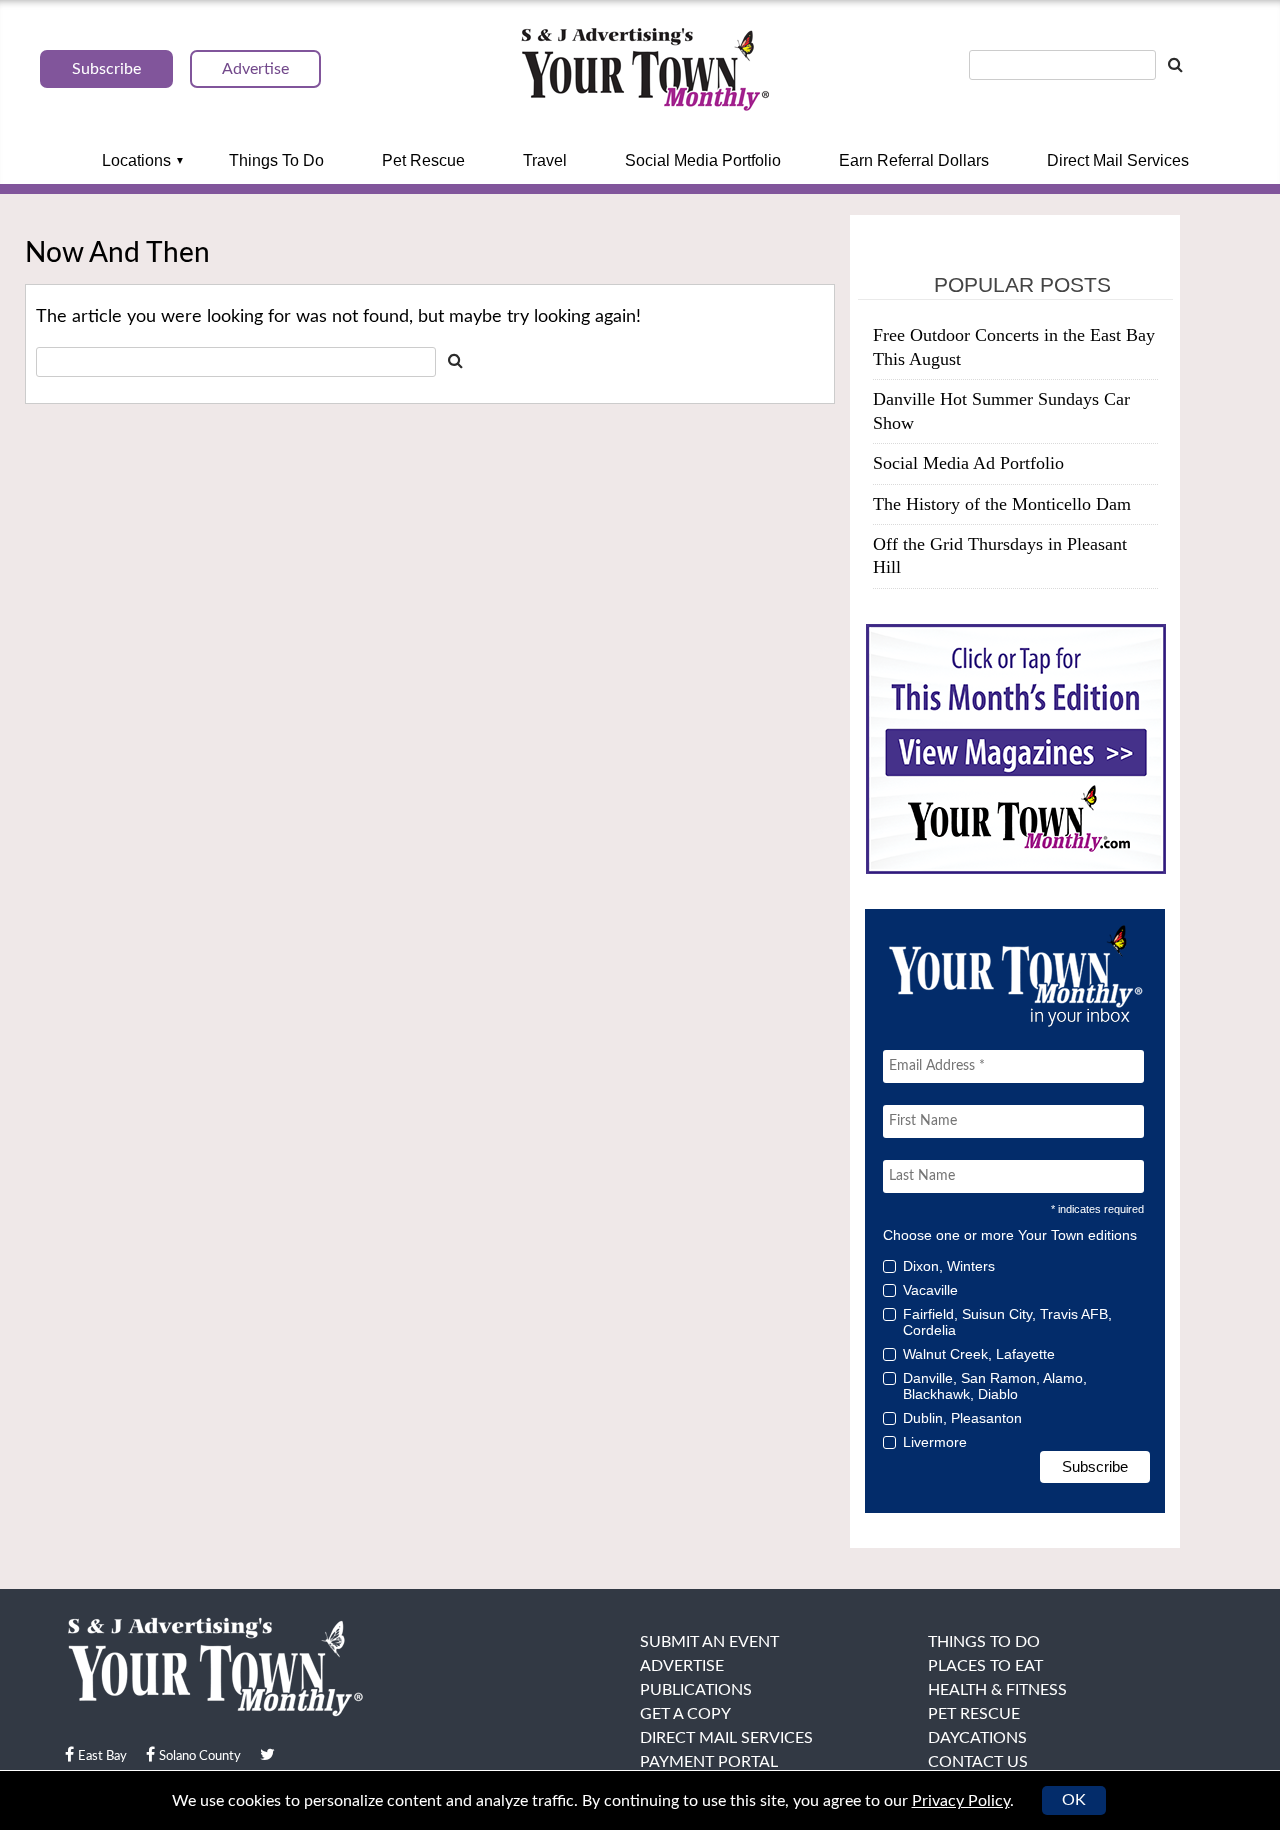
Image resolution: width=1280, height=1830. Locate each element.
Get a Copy (685, 1714)
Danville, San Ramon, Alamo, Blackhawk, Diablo (995, 1386)
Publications (696, 1690)
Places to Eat (985, 1666)
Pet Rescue (423, 160)
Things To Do (276, 160)
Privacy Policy (961, 1801)
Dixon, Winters (949, 1266)
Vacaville (930, 1290)
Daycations (977, 1738)
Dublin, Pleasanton (962, 1418)
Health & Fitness (997, 1690)
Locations (136, 160)
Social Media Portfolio (703, 160)
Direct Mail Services (1118, 160)
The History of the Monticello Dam (1002, 504)
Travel (545, 160)
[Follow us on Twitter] (267, 1755)
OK (1074, 1800)
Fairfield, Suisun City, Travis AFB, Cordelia (1007, 1322)
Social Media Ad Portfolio (968, 463)
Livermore (935, 1442)
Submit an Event (709, 1642)
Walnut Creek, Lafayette (979, 1354)
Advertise (682, 1666)
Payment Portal (709, 1762)
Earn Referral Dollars (914, 160)
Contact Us (978, 1762)
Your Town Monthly (645, 70)
